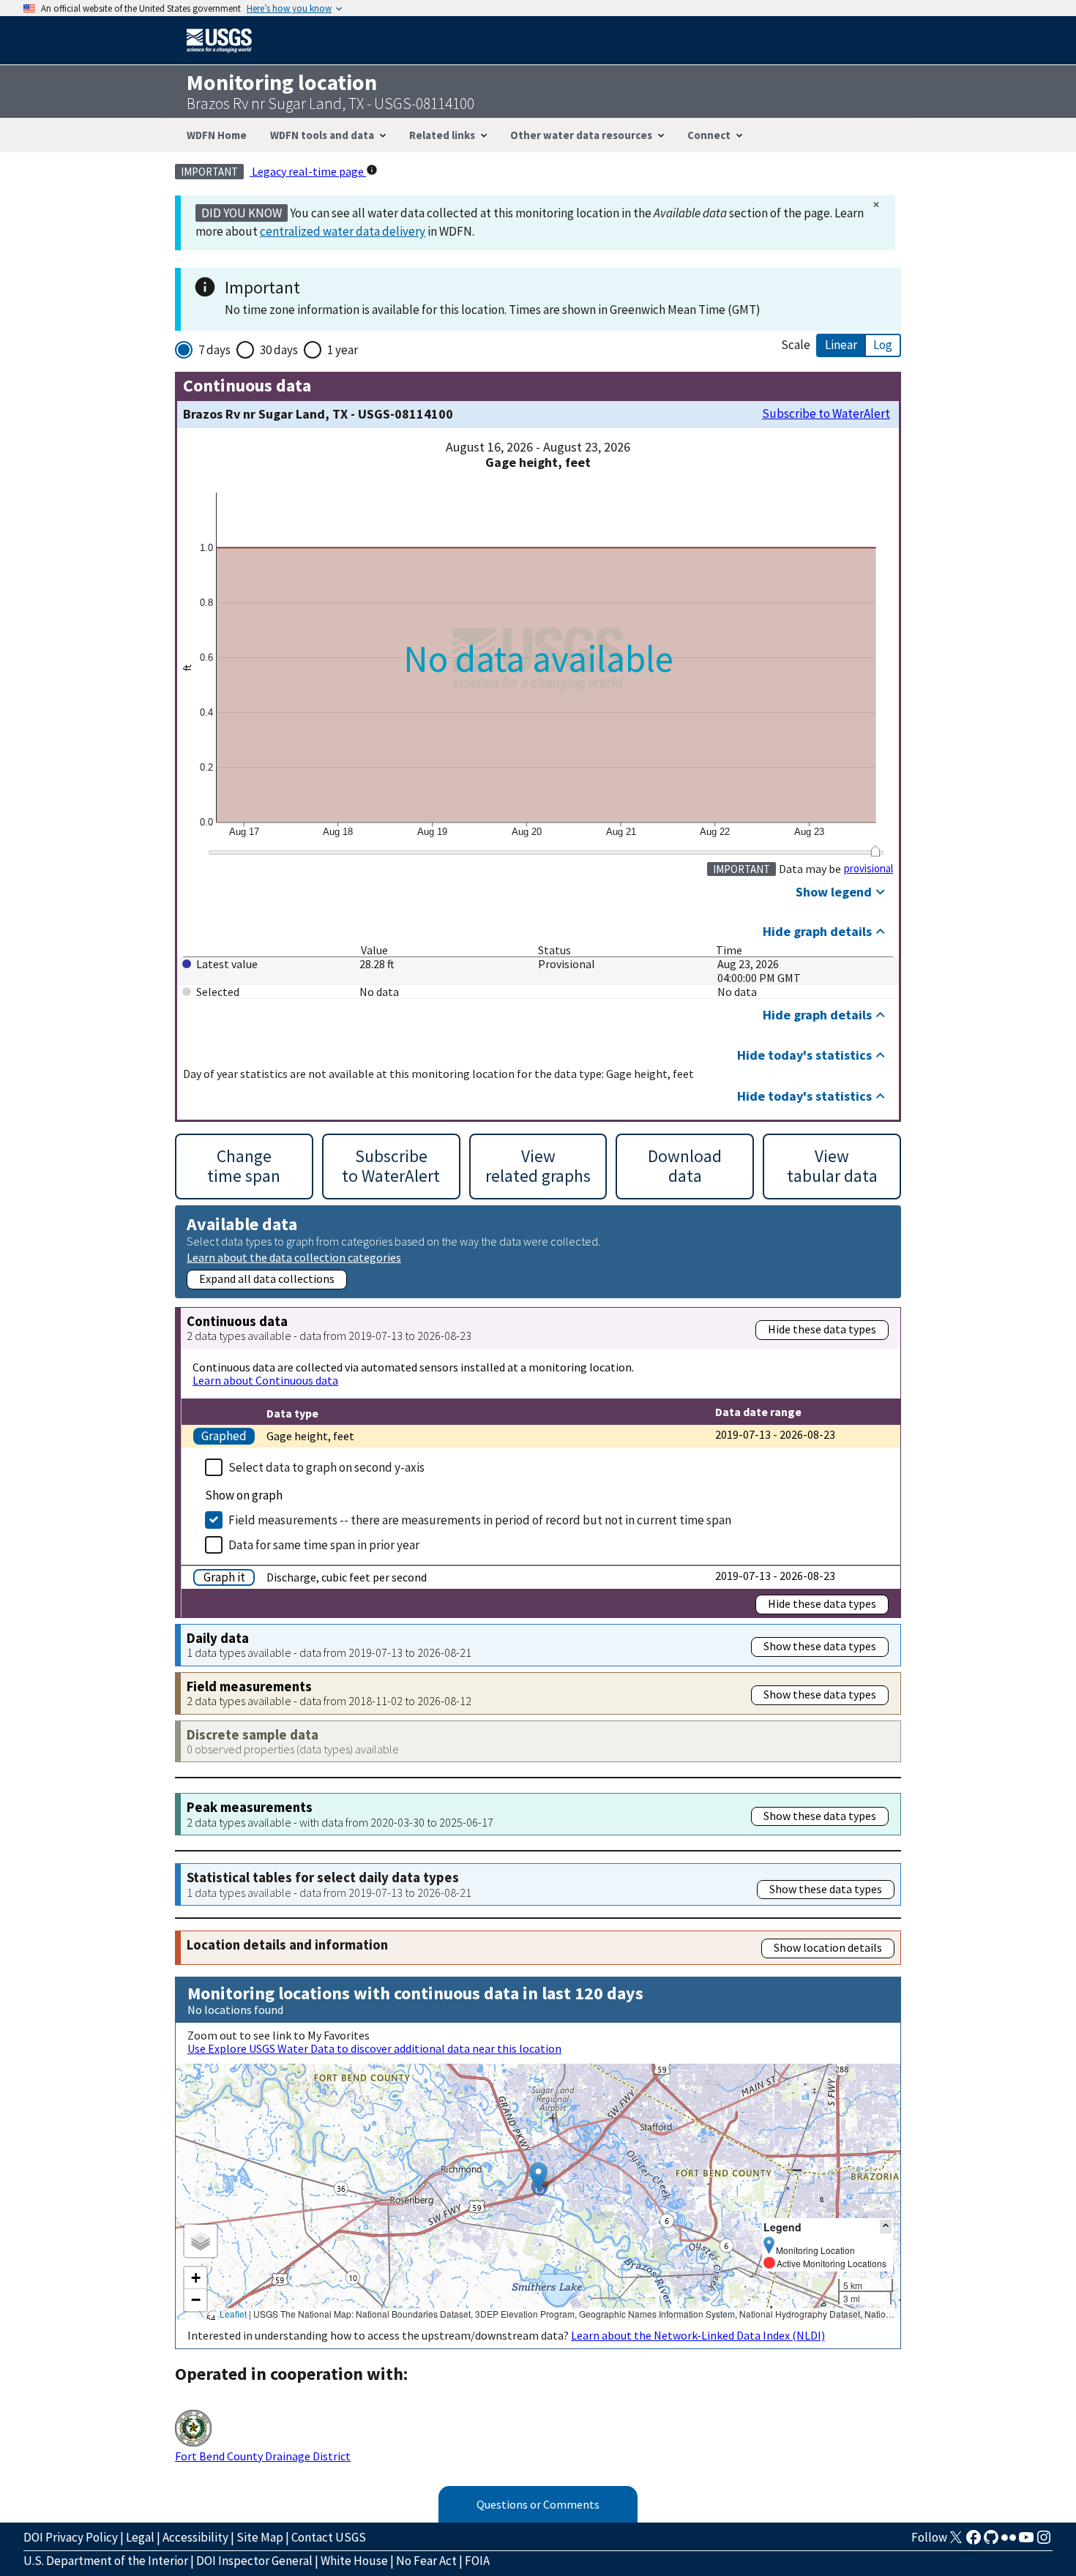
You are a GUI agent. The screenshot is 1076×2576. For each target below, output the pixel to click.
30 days (279, 350)
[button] (538, 2177)
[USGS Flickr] (1009, 2542)
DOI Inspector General (254, 2561)
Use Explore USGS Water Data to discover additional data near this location (374, 2048)
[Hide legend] (886, 2227)
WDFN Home (217, 135)
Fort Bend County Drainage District (263, 2456)
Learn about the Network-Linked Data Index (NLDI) (698, 2335)
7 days (214, 350)
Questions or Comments (538, 2504)
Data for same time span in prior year (324, 1545)
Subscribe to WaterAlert (826, 414)
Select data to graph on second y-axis (326, 1467)
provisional (868, 869)
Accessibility (195, 2537)
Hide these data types (822, 1329)
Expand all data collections (267, 1278)
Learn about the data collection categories (294, 1257)
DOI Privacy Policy (71, 2537)
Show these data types (820, 1646)
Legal (140, 2537)
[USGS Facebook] (974, 2542)
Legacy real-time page (308, 171)
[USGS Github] (991, 2542)
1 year (343, 350)
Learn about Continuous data (265, 1380)
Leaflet (233, 2314)
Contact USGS (329, 2537)
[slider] (875, 851)
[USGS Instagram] (1044, 2542)
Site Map (260, 2537)
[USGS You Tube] (1026, 2542)
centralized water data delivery (343, 231)
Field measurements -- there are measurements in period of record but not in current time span (480, 1520)
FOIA (477, 2561)
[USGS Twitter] (956, 2542)
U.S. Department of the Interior (106, 2561)
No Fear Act (426, 2561)
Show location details (828, 1947)
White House (354, 2561)
